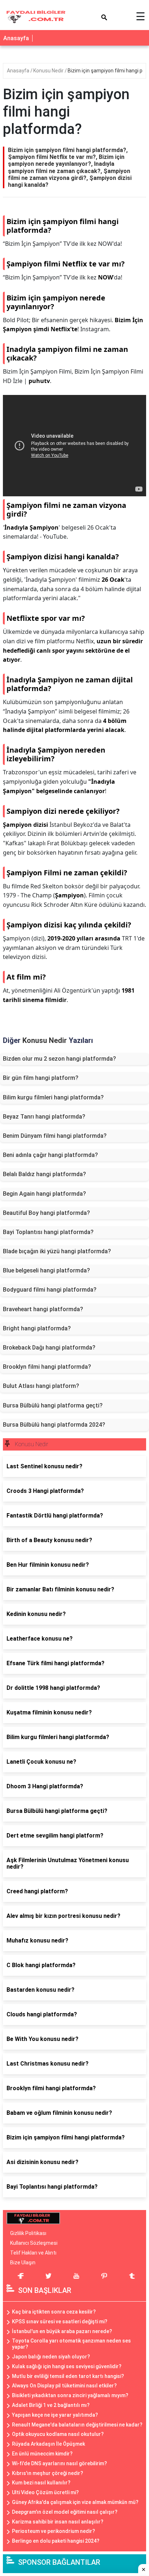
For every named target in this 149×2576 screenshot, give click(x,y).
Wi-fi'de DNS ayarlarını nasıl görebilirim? (59, 2463)
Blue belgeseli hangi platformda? (46, 1270)
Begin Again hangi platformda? (44, 1194)
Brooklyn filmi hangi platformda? (47, 1367)
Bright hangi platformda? (37, 1328)
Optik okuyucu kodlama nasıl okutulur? (58, 2434)
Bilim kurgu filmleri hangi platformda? (53, 1097)
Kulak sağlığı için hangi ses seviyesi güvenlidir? (67, 2366)
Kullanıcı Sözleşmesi (34, 2243)
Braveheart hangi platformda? (43, 1309)
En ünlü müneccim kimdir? (42, 2454)
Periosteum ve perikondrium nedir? (54, 2531)
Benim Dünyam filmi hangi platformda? (55, 1136)
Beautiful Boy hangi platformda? (46, 1213)
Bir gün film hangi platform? (41, 1078)
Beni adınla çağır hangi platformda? (50, 1155)
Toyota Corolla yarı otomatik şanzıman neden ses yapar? (71, 2344)
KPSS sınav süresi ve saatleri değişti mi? (60, 2322)
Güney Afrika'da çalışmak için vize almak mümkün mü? (75, 2502)
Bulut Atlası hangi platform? (41, 1386)
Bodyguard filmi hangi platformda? (50, 1290)
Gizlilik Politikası (28, 2233)
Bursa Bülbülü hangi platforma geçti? (53, 1405)
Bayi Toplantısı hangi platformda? (48, 1232)
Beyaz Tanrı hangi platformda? (44, 1117)
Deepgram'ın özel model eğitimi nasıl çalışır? (65, 2512)
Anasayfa (16, 38)
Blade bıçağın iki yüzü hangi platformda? (57, 1251)
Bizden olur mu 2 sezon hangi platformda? (59, 1059)
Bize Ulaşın (23, 2263)
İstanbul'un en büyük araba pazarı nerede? (62, 2331)
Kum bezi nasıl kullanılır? (41, 2483)
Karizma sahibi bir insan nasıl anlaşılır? (58, 2522)
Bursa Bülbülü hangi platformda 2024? (54, 1425)
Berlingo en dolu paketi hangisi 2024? (56, 2541)
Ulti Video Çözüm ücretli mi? (45, 2492)
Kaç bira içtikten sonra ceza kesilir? (54, 2312)
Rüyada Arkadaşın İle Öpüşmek (48, 2444)
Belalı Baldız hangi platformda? (44, 1174)
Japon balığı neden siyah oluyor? (51, 2357)
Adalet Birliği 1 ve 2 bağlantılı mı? (51, 2405)
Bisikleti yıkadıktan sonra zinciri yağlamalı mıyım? (70, 2395)
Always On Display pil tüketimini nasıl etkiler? (64, 2386)
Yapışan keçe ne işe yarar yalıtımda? (55, 2415)
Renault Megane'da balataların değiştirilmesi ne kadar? (77, 2425)
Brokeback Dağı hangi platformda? (49, 1348)
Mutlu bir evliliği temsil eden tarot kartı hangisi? (68, 2376)
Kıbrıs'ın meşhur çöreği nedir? (48, 2473)
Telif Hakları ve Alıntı (33, 2253)
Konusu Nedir (49, 71)
